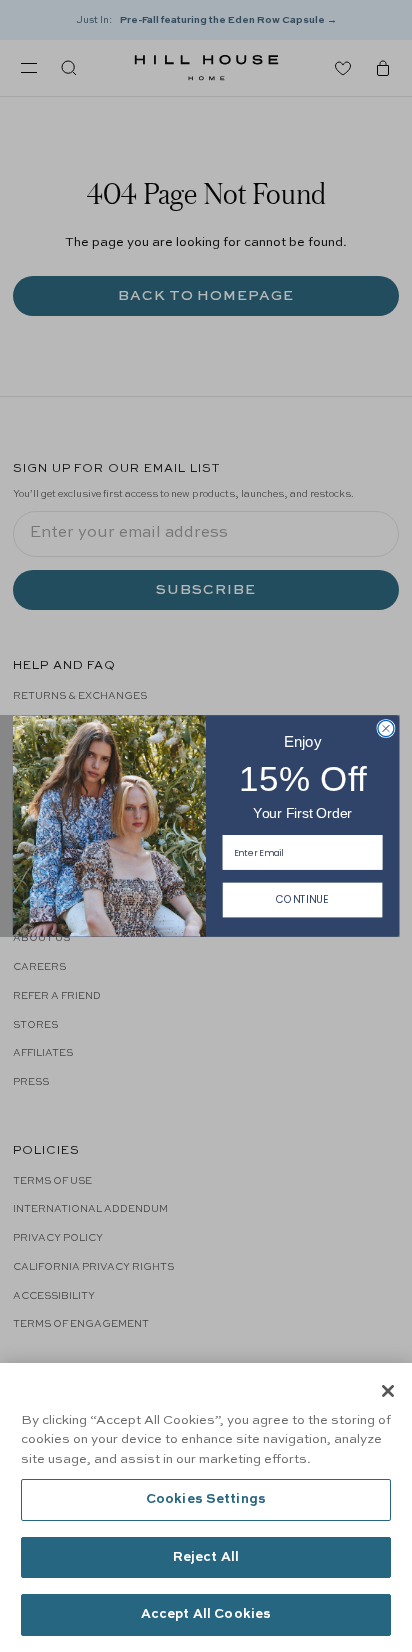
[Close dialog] (386, 728)
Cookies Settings (206, 1499)
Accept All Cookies (206, 1614)
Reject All (206, 1557)
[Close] (388, 1391)
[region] (206, 1507)
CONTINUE (302, 899)
